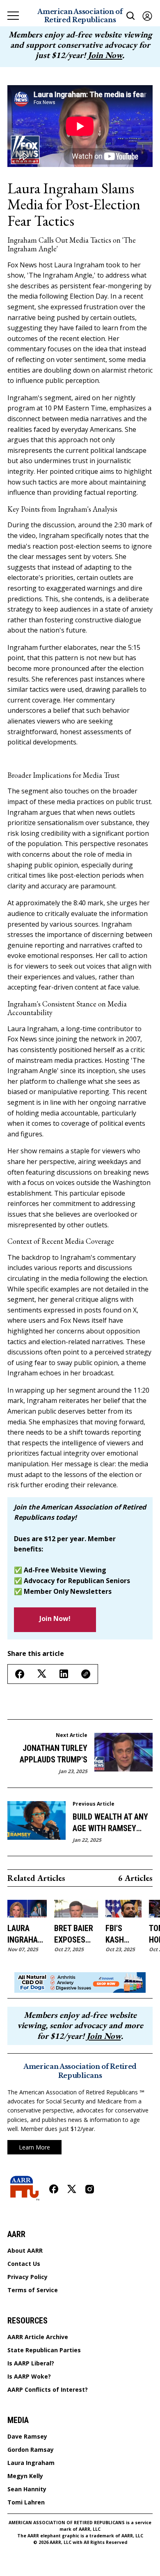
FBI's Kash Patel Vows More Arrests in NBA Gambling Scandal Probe (123, 1934)
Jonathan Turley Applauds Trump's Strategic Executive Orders (49, 1754)
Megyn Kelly (25, 2476)
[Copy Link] (86, 1674)
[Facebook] (54, 2189)
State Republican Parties (44, 2350)
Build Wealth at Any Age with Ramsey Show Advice (110, 1823)
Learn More (34, 2147)
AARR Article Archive (38, 2337)
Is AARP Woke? (29, 2377)
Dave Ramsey (27, 2437)
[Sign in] (147, 16)
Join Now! (55, 1618)
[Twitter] (72, 2189)
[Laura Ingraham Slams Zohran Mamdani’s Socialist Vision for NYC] (27, 1909)
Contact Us (24, 2264)
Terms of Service (33, 2290)
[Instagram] (90, 2189)
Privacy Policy (27, 2277)
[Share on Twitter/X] (42, 1674)
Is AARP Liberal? (31, 2363)
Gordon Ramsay (31, 2450)
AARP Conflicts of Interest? (48, 2390)
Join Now (105, 55)
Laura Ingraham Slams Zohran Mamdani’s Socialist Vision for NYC (27, 1934)
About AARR (25, 2251)
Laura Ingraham (31, 2463)
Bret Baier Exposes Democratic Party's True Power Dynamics (76, 1934)
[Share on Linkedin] (64, 1674)
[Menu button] (13, 16)
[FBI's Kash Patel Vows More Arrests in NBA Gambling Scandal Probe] (123, 1909)
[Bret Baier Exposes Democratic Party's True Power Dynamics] (76, 1909)
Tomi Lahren (26, 2502)
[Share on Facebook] (20, 1674)
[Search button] (131, 16)
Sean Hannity (27, 2489)
